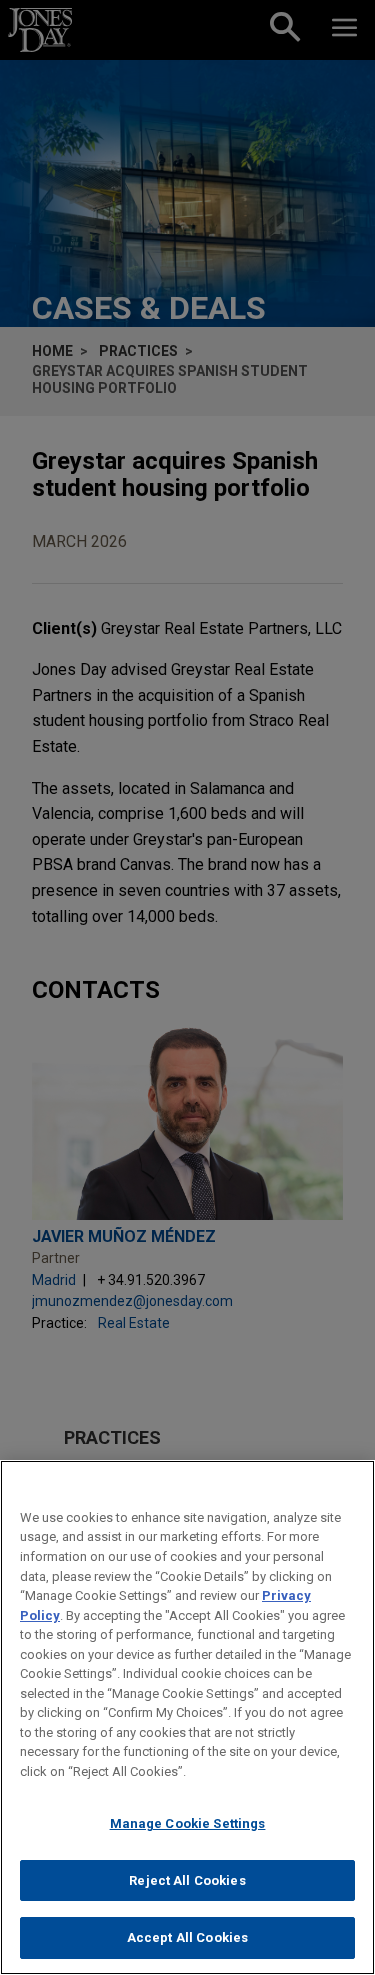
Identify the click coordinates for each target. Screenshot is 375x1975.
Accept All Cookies (187, 1937)
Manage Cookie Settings (188, 1823)
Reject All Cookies (187, 1880)
